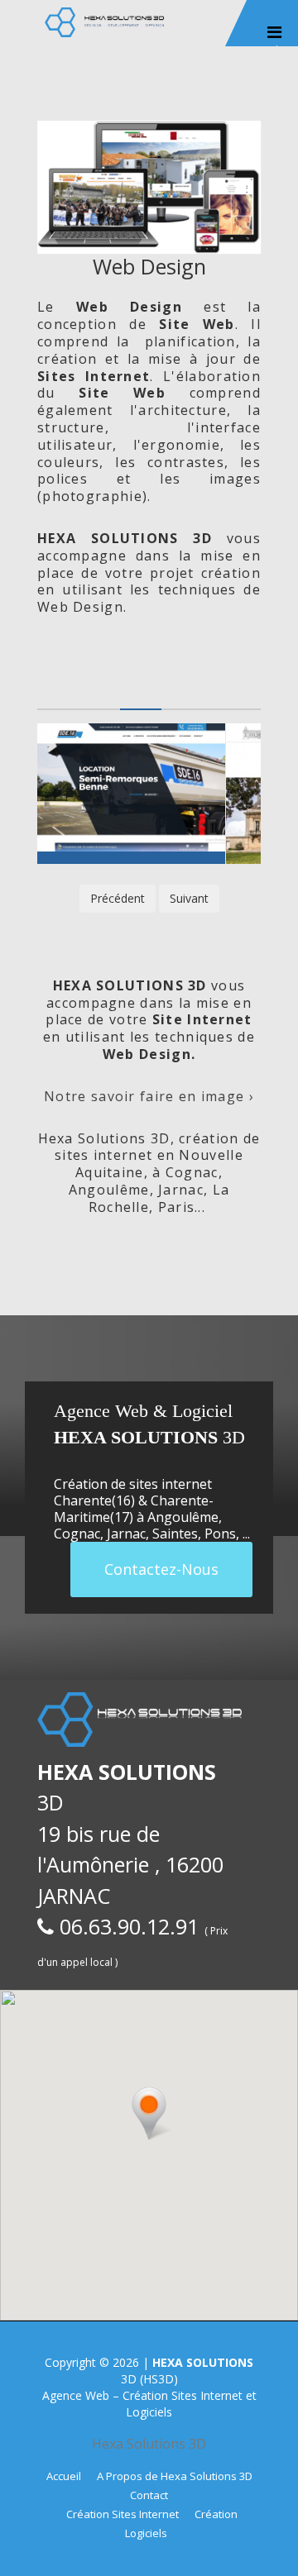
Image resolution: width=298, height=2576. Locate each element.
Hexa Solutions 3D (149, 2444)
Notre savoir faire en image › (149, 1096)
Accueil (64, 2476)
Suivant (189, 898)
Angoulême (183, 1517)
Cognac (77, 1534)
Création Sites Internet (123, 2514)
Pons (220, 1534)
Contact (149, 2495)
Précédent (118, 898)
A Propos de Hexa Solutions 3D (175, 2476)
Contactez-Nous (161, 1569)
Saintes (175, 1534)
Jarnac (126, 1534)
